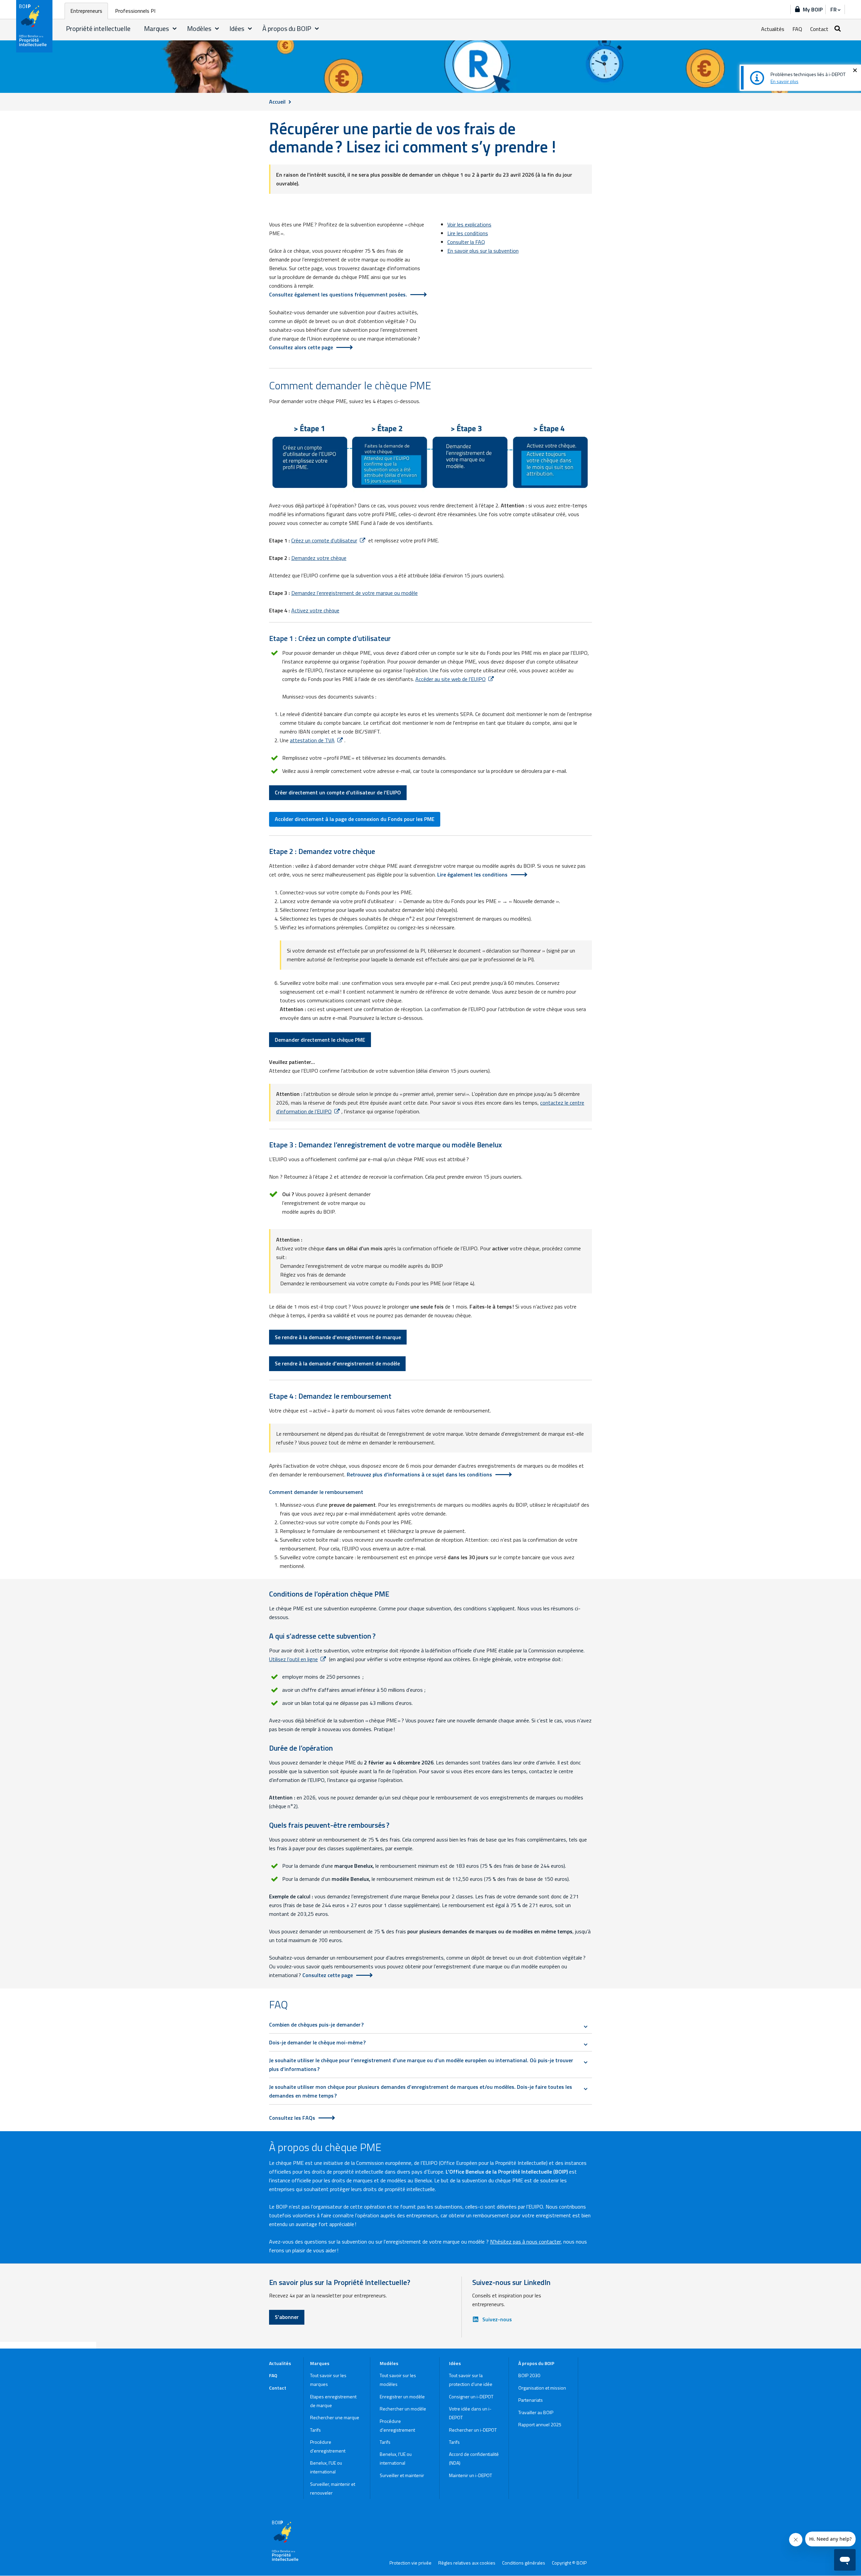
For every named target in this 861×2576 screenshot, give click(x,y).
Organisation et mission (542, 2388)
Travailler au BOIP (536, 2412)
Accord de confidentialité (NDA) (474, 2458)
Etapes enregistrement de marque (333, 2401)
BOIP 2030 (529, 2375)
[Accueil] (35, 26)
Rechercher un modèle (403, 2409)
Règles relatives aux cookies (467, 2563)
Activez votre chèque (315, 610)
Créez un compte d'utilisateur (324, 540)
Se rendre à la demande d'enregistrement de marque (338, 1337)
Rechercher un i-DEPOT (473, 2430)
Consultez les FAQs (292, 2118)
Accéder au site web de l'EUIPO (451, 679)
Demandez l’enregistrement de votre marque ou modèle (354, 593)
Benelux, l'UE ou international (326, 2467)
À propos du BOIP (287, 28)
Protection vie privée (410, 2563)
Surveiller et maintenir (402, 2475)
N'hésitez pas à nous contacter (525, 2242)
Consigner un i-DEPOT (471, 2396)
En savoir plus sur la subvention (483, 251)
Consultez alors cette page (301, 347)
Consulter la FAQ (466, 242)
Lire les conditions (468, 233)
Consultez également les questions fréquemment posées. (338, 294)
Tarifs (315, 2430)
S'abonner (287, 2317)
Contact (819, 29)
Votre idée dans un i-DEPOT (470, 2413)
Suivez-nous (497, 2319)
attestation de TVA (312, 740)
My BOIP (813, 9)
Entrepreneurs (86, 11)
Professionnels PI (135, 11)
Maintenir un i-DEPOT (471, 2475)
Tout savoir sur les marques (328, 2380)
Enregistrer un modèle (402, 2396)
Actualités (773, 29)
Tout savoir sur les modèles (398, 2380)
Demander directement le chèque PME (320, 1040)
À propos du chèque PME (325, 2147)
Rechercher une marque (335, 2417)
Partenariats (531, 2400)
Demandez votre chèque (319, 558)
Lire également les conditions (472, 874)
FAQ (797, 29)
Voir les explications (469, 224)
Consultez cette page (328, 1975)
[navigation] (835, 9)
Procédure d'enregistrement (328, 2446)
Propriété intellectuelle (98, 28)
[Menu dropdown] (175, 29)
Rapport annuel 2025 (540, 2424)
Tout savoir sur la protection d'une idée (471, 2380)
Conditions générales (524, 2563)
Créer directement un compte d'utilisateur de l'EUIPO (338, 792)
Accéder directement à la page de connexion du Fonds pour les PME (355, 819)
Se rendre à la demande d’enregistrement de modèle (337, 1363)
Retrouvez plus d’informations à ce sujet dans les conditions (419, 1474)
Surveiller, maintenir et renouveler (333, 2488)
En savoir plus (784, 81)
